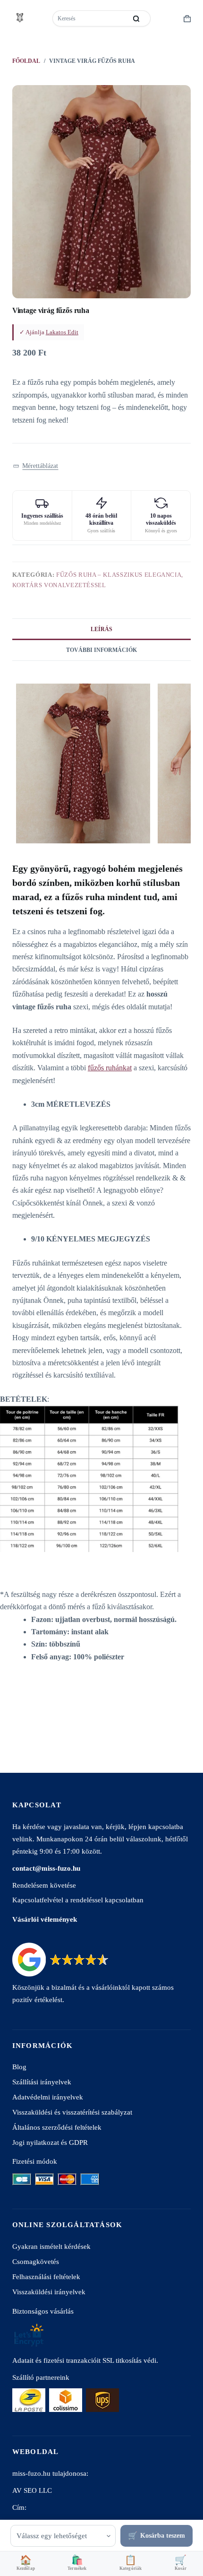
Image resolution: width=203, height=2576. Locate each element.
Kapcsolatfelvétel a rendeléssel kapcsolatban (78, 1900)
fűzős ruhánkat (110, 1068)
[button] (36, 466)
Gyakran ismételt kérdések (51, 2246)
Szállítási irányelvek (42, 2082)
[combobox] (90, 18)
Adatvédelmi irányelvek (48, 2097)
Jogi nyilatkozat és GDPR (50, 2142)
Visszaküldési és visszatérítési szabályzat (72, 2112)
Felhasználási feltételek (46, 2277)
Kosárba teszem (163, 2536)
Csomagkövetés (36, 2261)
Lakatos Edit (62, 332)
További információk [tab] (101, 650)
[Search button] (136, 18)
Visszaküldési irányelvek (49, 2292)
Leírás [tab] (101, 629)
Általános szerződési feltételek (57, 2127)
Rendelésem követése (44, 1885)
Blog (19, 2067)
